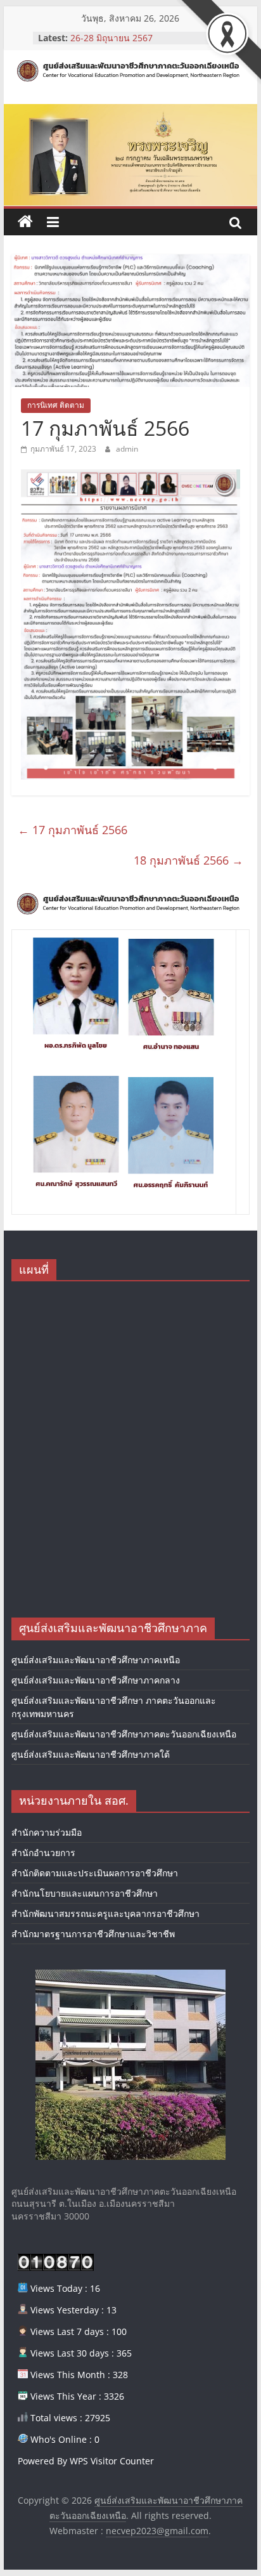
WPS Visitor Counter (112, 2461)
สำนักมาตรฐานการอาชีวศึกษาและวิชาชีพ (93, 1934)
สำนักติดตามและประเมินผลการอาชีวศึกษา (95, 1873)
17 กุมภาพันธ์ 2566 (73, 830)
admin (127, 449)
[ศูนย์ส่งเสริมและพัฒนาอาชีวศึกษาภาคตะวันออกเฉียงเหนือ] (25, 222)
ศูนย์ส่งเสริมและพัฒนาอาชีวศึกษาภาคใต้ (91, 1754)
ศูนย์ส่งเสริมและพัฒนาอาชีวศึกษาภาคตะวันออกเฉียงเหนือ (124, 1734)
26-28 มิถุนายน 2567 (111, 38)
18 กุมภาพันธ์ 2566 (188, 860)
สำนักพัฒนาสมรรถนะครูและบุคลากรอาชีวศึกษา (105, 1913)
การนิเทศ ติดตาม (56, 405)
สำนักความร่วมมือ (47, 1832)
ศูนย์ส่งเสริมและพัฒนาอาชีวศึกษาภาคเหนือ (96, 1660)
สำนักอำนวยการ (43, 1853)
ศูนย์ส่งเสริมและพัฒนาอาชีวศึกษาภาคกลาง (96, 1680)
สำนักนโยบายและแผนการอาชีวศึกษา (85, 1893)
